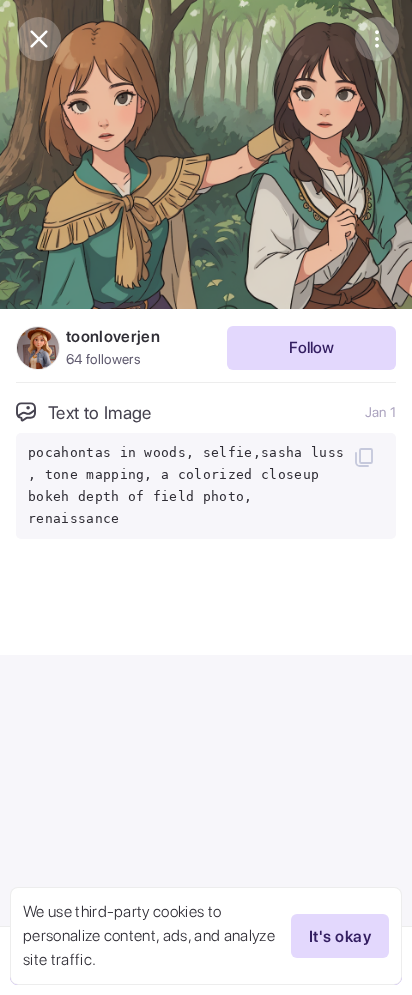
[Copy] (364, 457)
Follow (311, 347)
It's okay (340, 936)
